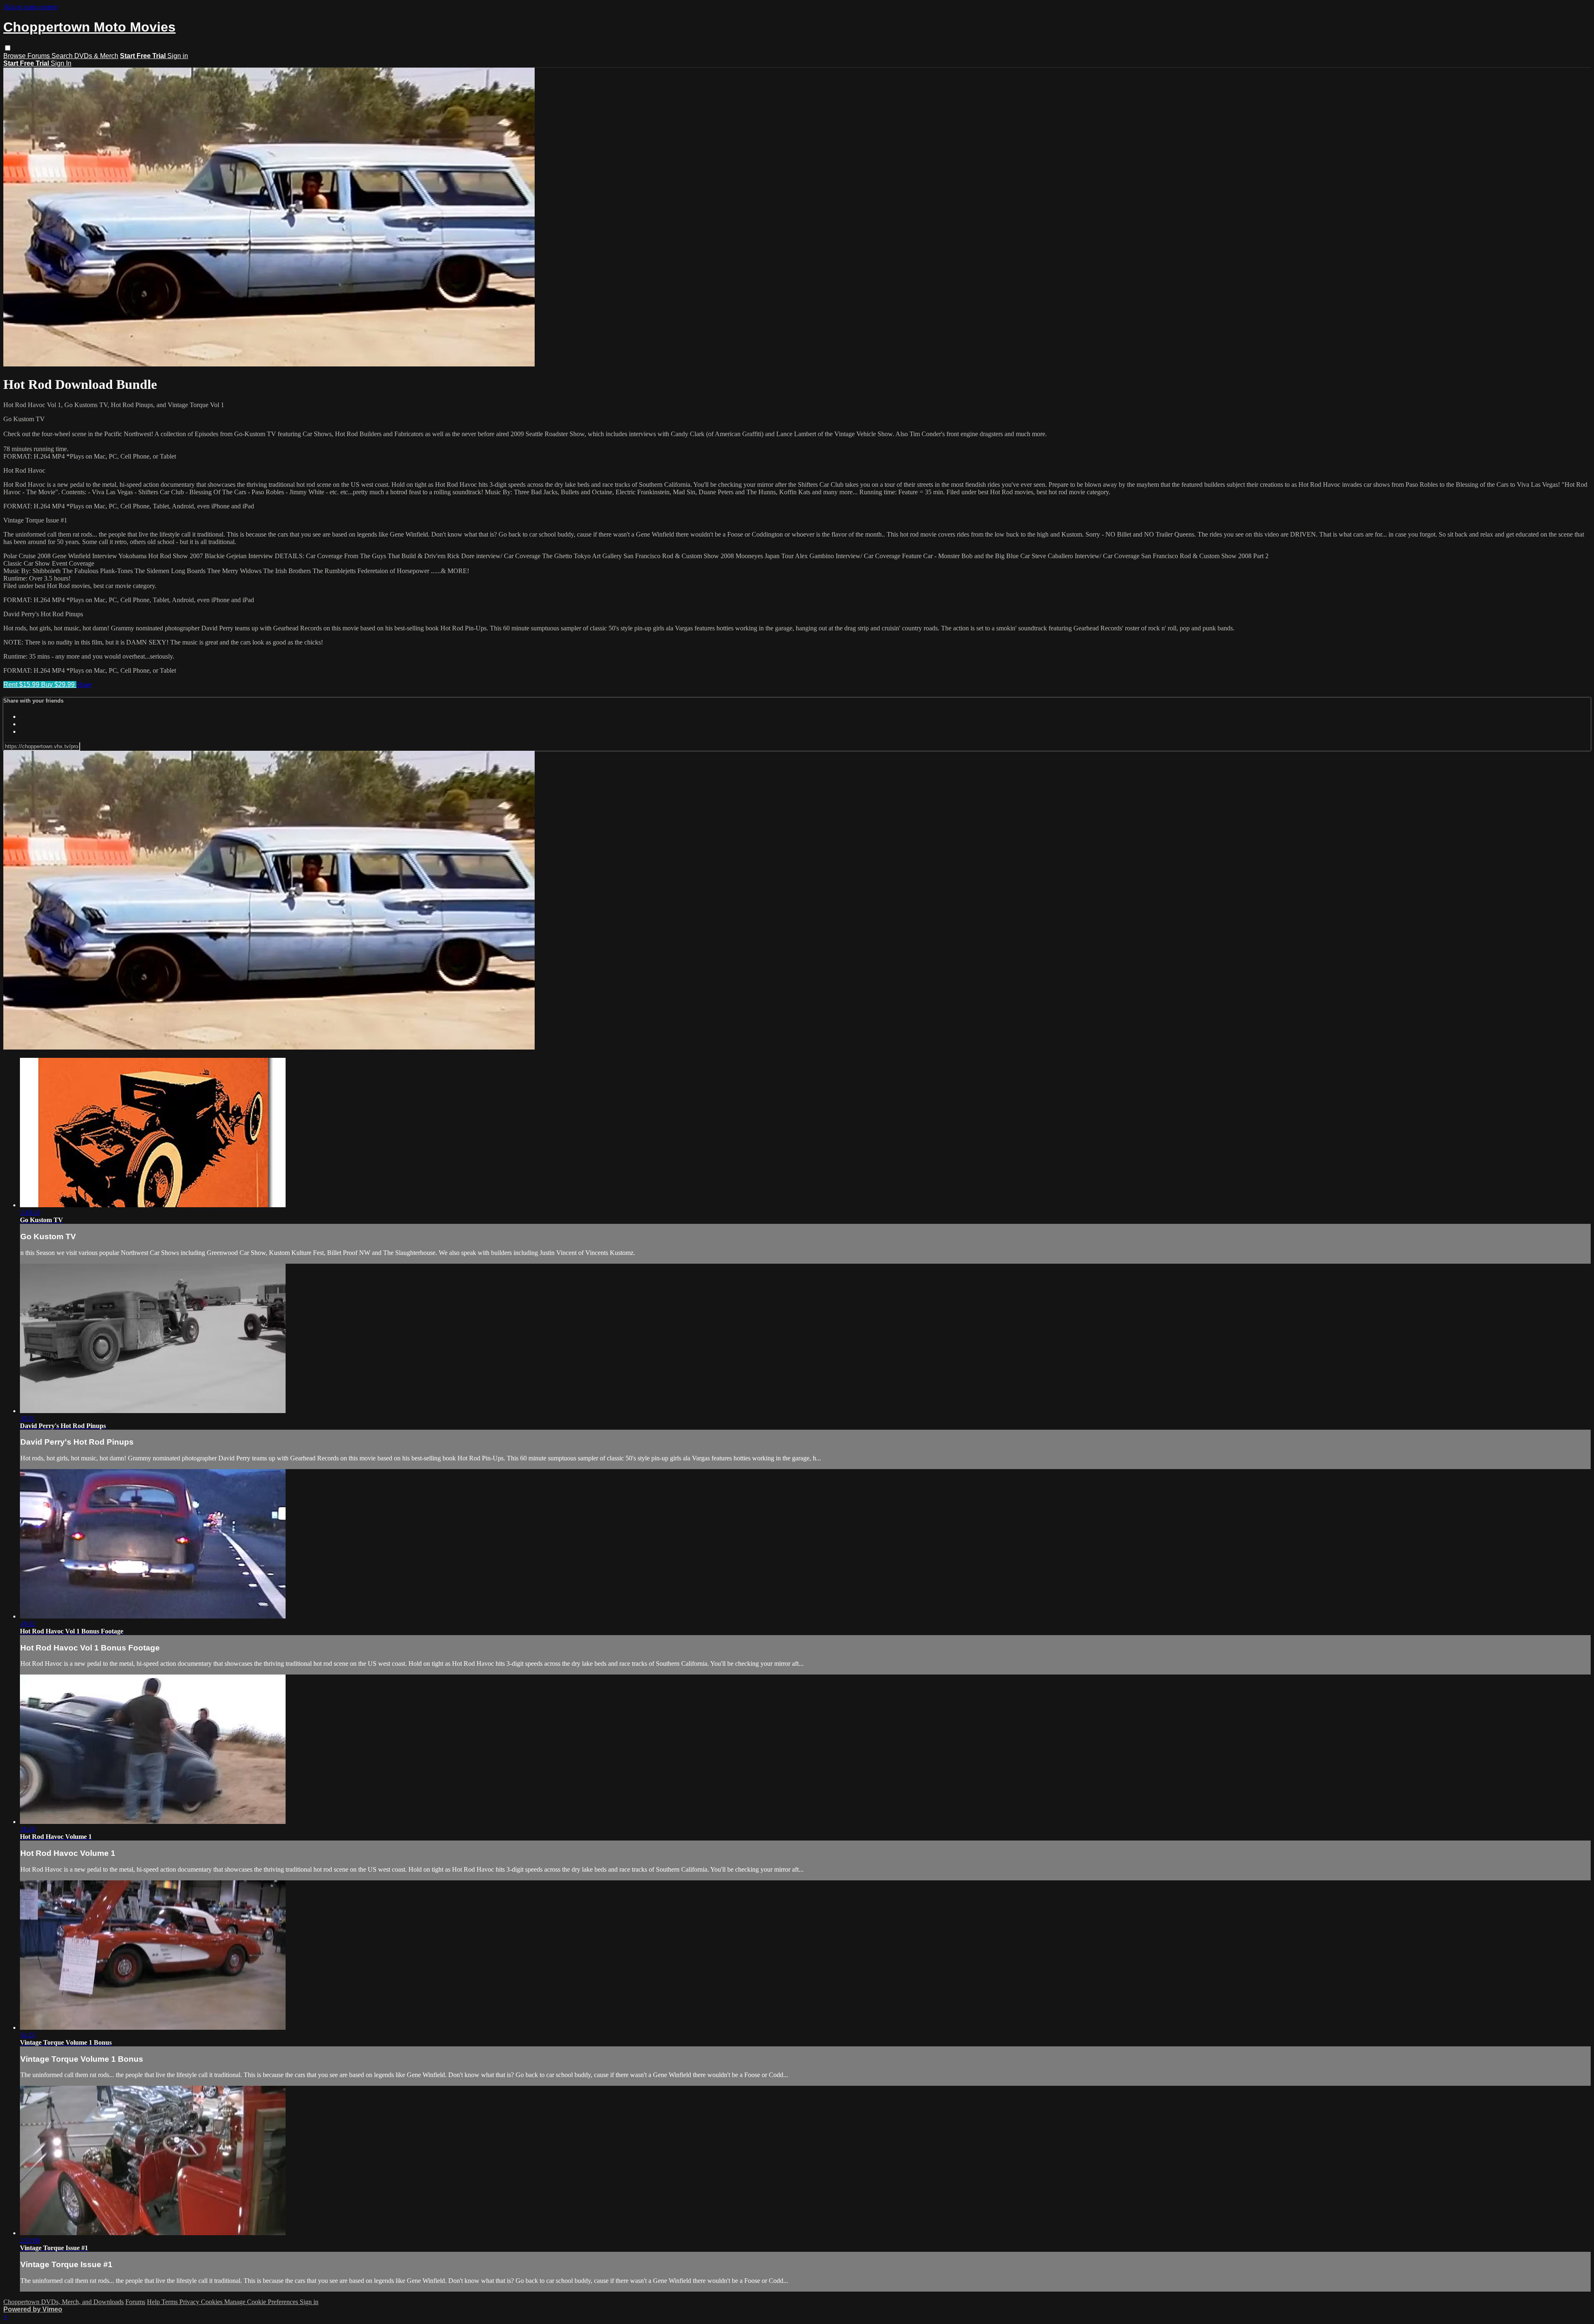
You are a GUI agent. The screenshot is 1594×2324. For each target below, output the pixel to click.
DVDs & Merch (96, 56)
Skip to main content (30, 7)
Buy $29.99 (59, 685)
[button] (8, 48)
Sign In (61, 63)
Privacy (190, 2302)
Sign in (178, 56)
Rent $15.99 (22, 685)
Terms (170, 2302)
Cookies (213, 2302)
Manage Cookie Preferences (262, 2302)
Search (63, 56)
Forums (39, 56)
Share (84, 685)
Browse (15, 56)
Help (154, 2302)
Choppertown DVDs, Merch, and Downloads (64, 2302)
